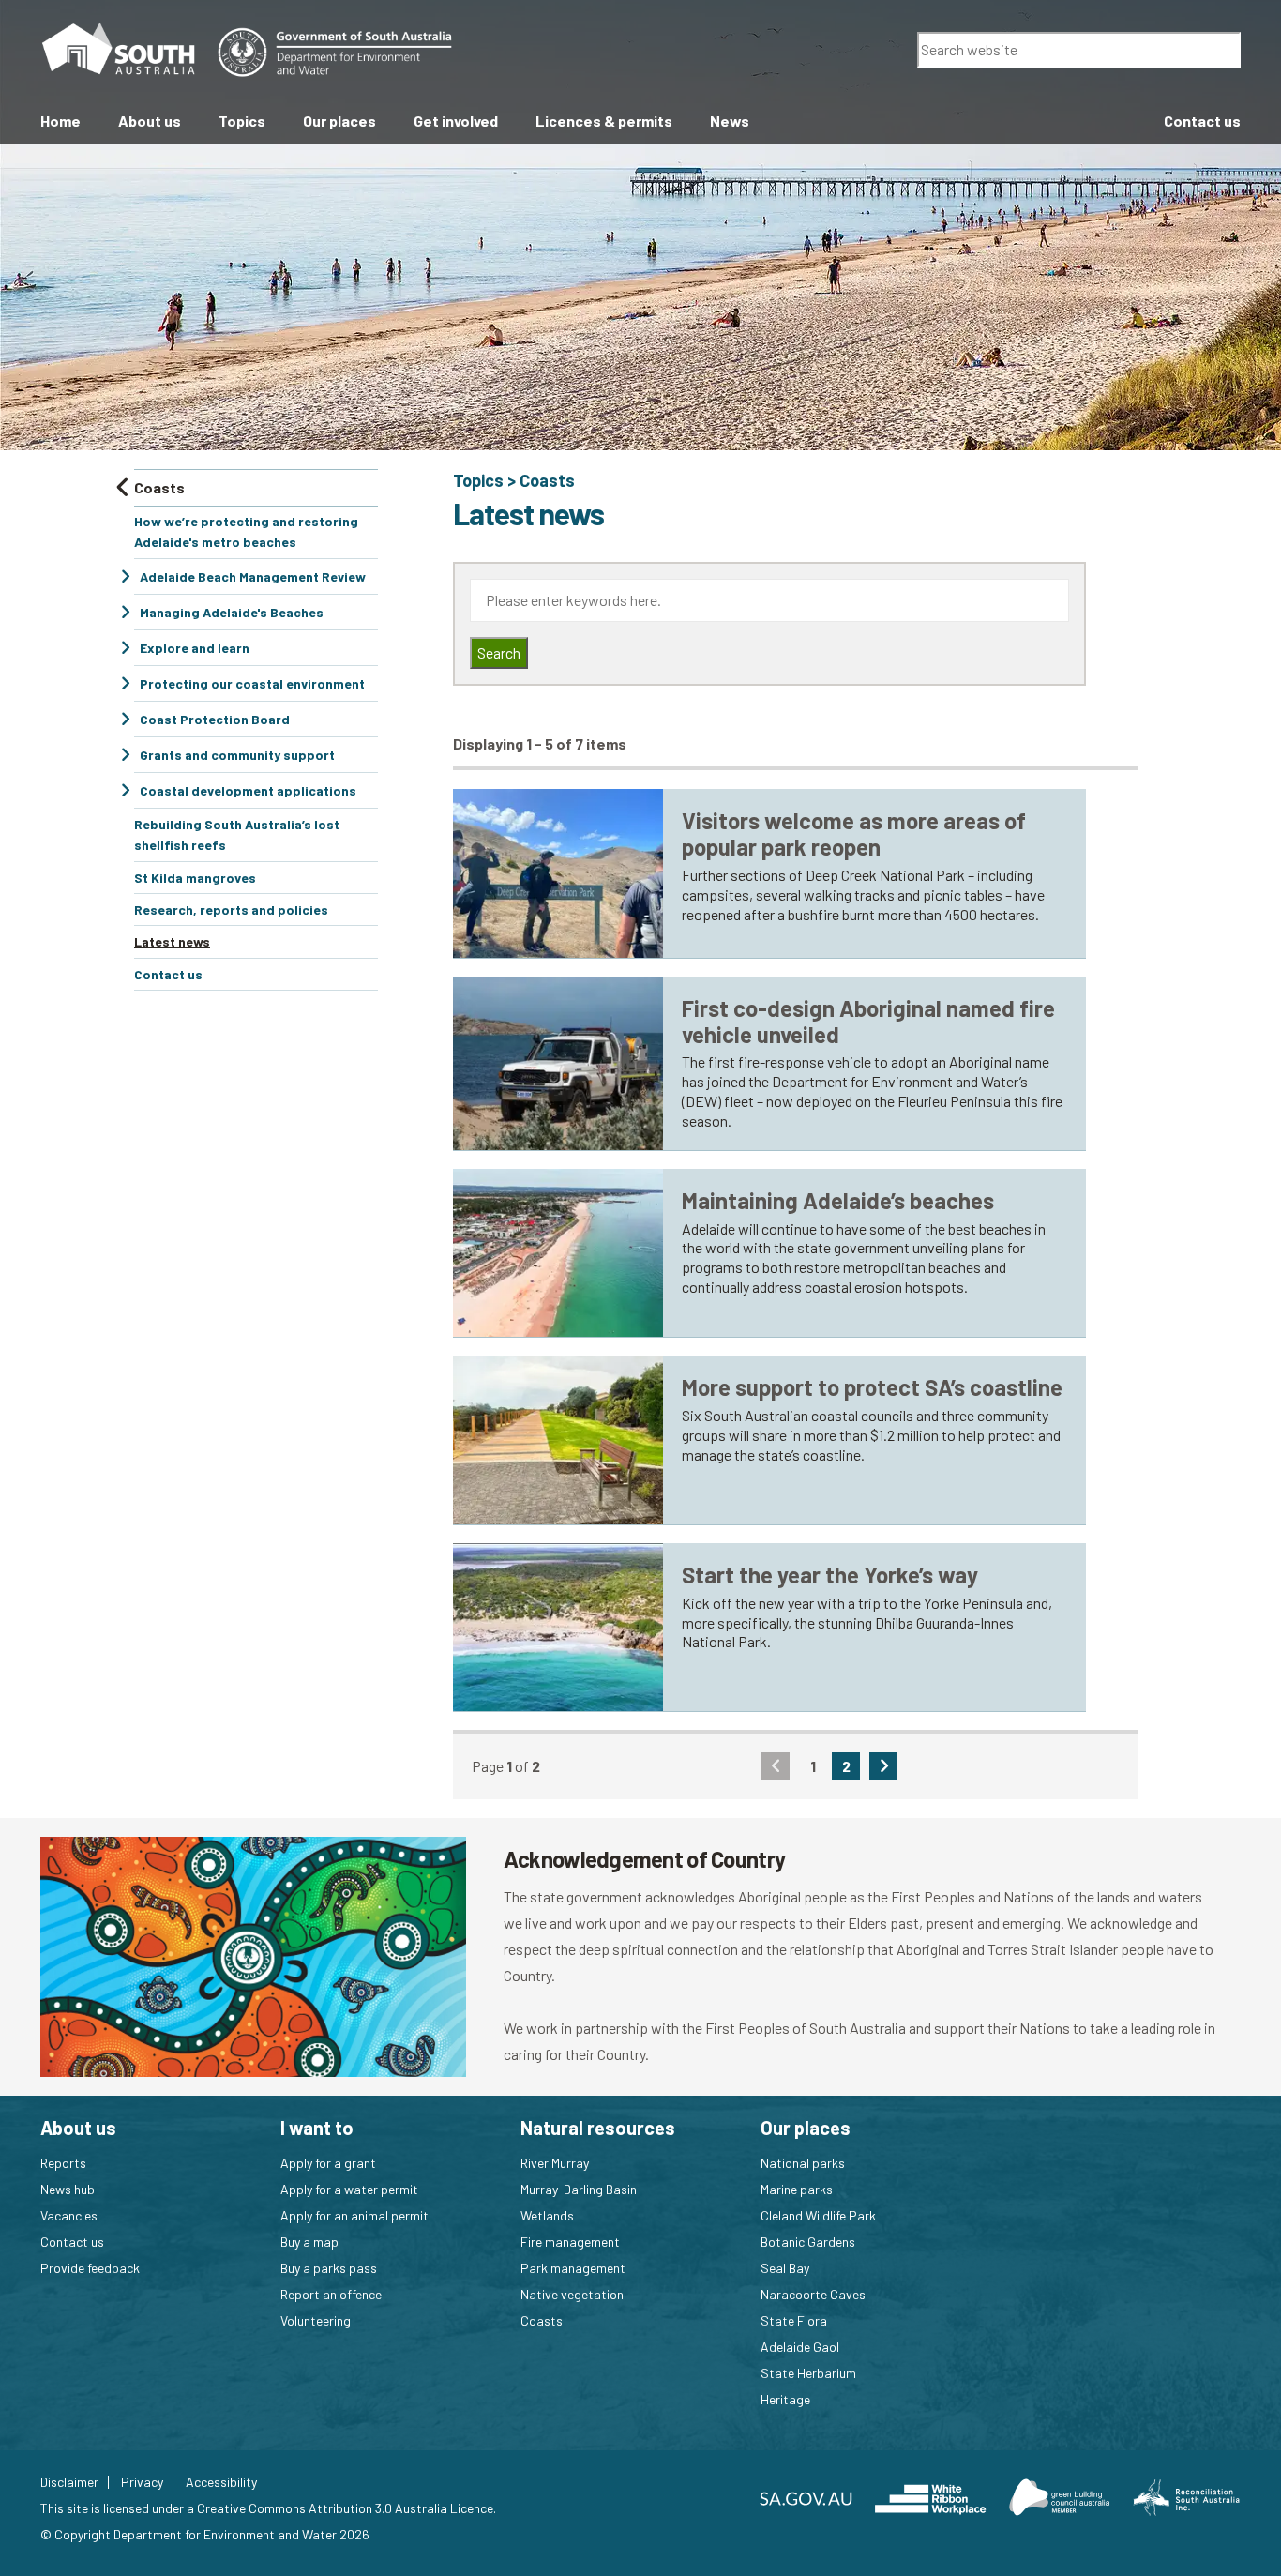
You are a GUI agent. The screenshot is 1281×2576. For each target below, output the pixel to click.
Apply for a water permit (349, 2189)
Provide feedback (90, 2268)
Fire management (570, 2242)
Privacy (142, 2482)
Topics (478, 480)
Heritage (785, 2399)
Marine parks (797, 2189)
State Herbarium (808, 2373)
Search (499, 652)
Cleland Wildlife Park (818, 2215)
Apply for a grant (328, 2163)
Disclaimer (69, 2482)
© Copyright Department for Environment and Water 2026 (205, 2534)
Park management (573, 2268)
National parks (803, 2163)
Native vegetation (572, 2294)
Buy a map (309, 2242)
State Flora (794, 2320)
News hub (68, 2189)
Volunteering (316, 2320)
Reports (63, 2163)
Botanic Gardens (808, 2242)
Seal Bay (785, 2268)
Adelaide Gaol (800, 2347)
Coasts (547, 480)
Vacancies (69, 2215)
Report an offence (331, 2294)
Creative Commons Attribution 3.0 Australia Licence (345, 2508)
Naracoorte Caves (813, 2294)
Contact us (72, 2242)
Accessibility (221, 2482)
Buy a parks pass (329, 2268)
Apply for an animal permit (354, 2215)
